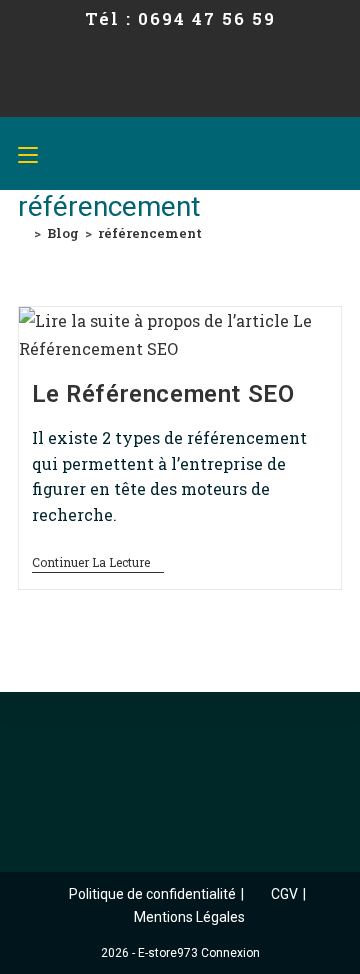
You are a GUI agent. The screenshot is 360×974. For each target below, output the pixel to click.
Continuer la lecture (98, 562)
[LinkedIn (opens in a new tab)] (192, 102)
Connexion (230, 953)
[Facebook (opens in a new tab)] (132, 102)
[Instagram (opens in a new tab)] (160, 102)
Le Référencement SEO (163, 394)
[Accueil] (23, 233)
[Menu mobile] (28, 153)
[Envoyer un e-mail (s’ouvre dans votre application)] (224, 102)
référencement (150, 233)
